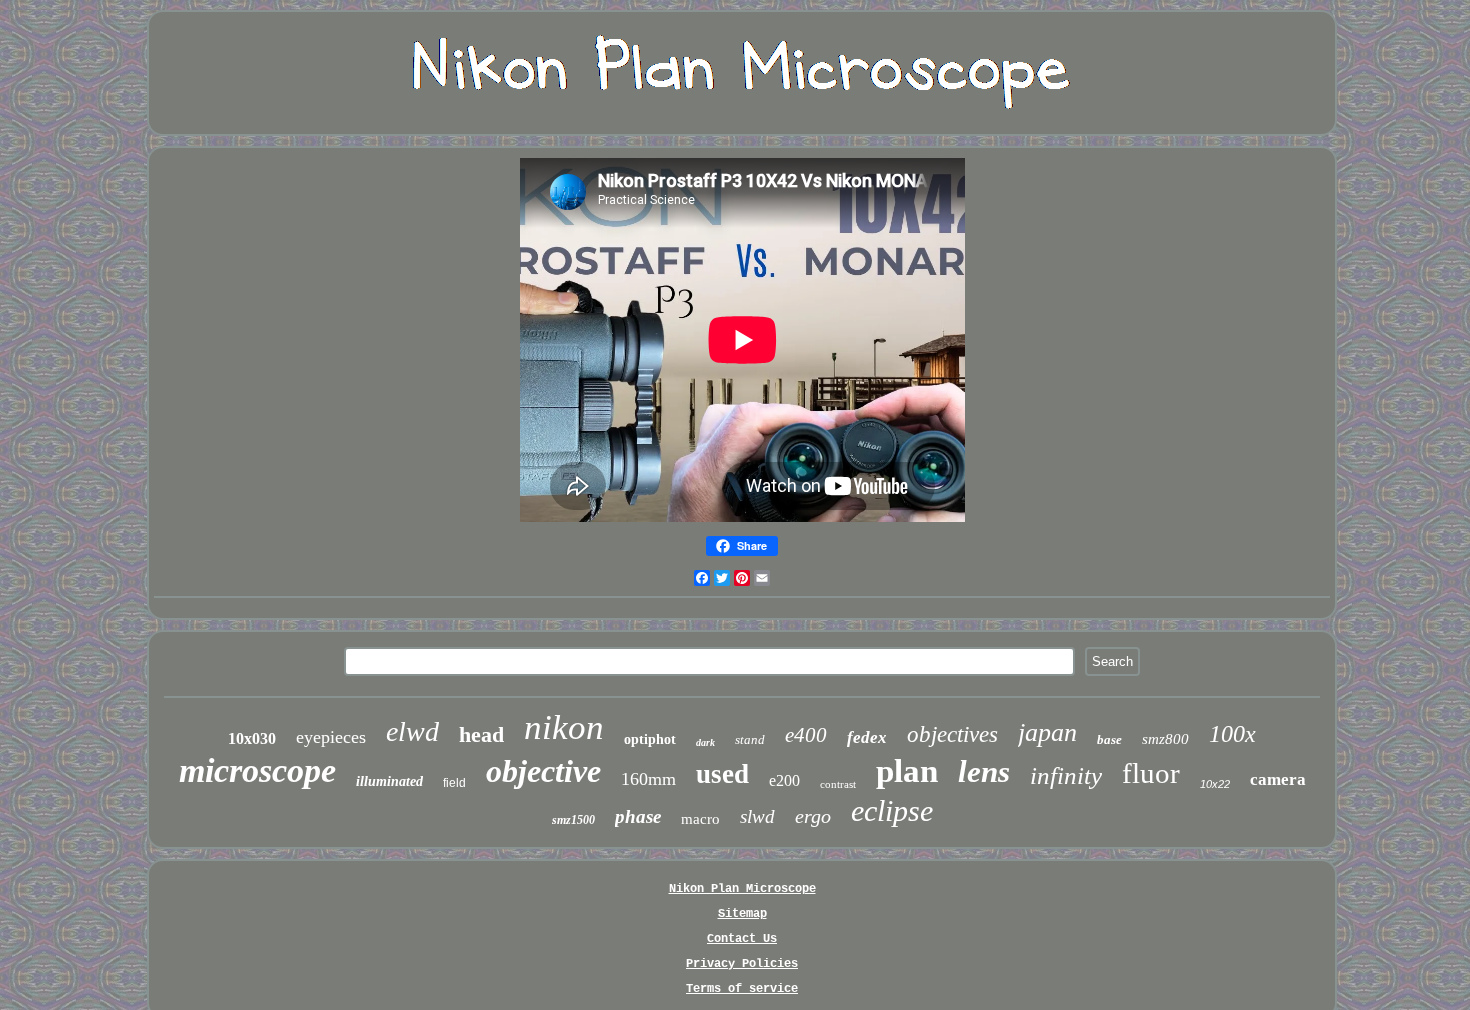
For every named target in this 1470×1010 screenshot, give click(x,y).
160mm (648, 779)
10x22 (1215, 784)
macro (700, 819)
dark (705, 742)
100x (1232, 734)
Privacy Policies (742, 964)
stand (750, 739)
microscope (257, 770)
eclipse (892, 810)
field (454, 783)
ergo (813, 816)
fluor (1151, 773)
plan (907, 771)
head (481, 734)
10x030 (252, 738)
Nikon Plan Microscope (742, 889)
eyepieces (331, 737)
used (722, 774)
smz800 (1165, 739)
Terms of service (742, 989)
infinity (1066, 775)
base (1109, 739)
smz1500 (573, 820)
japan (1047, 732)
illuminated (389, 781)
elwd (412, 731)
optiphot (650, 739)
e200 (784, 780)
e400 (806, 735)
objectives (952, 734)
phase (638, 816)
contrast (838, 784)
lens (984, 771)
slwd (757, 816)
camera (1278, 779)
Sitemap (742, 914)
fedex (867, 737)
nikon (564, 727)
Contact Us (742, 939)
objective (543, 771)
